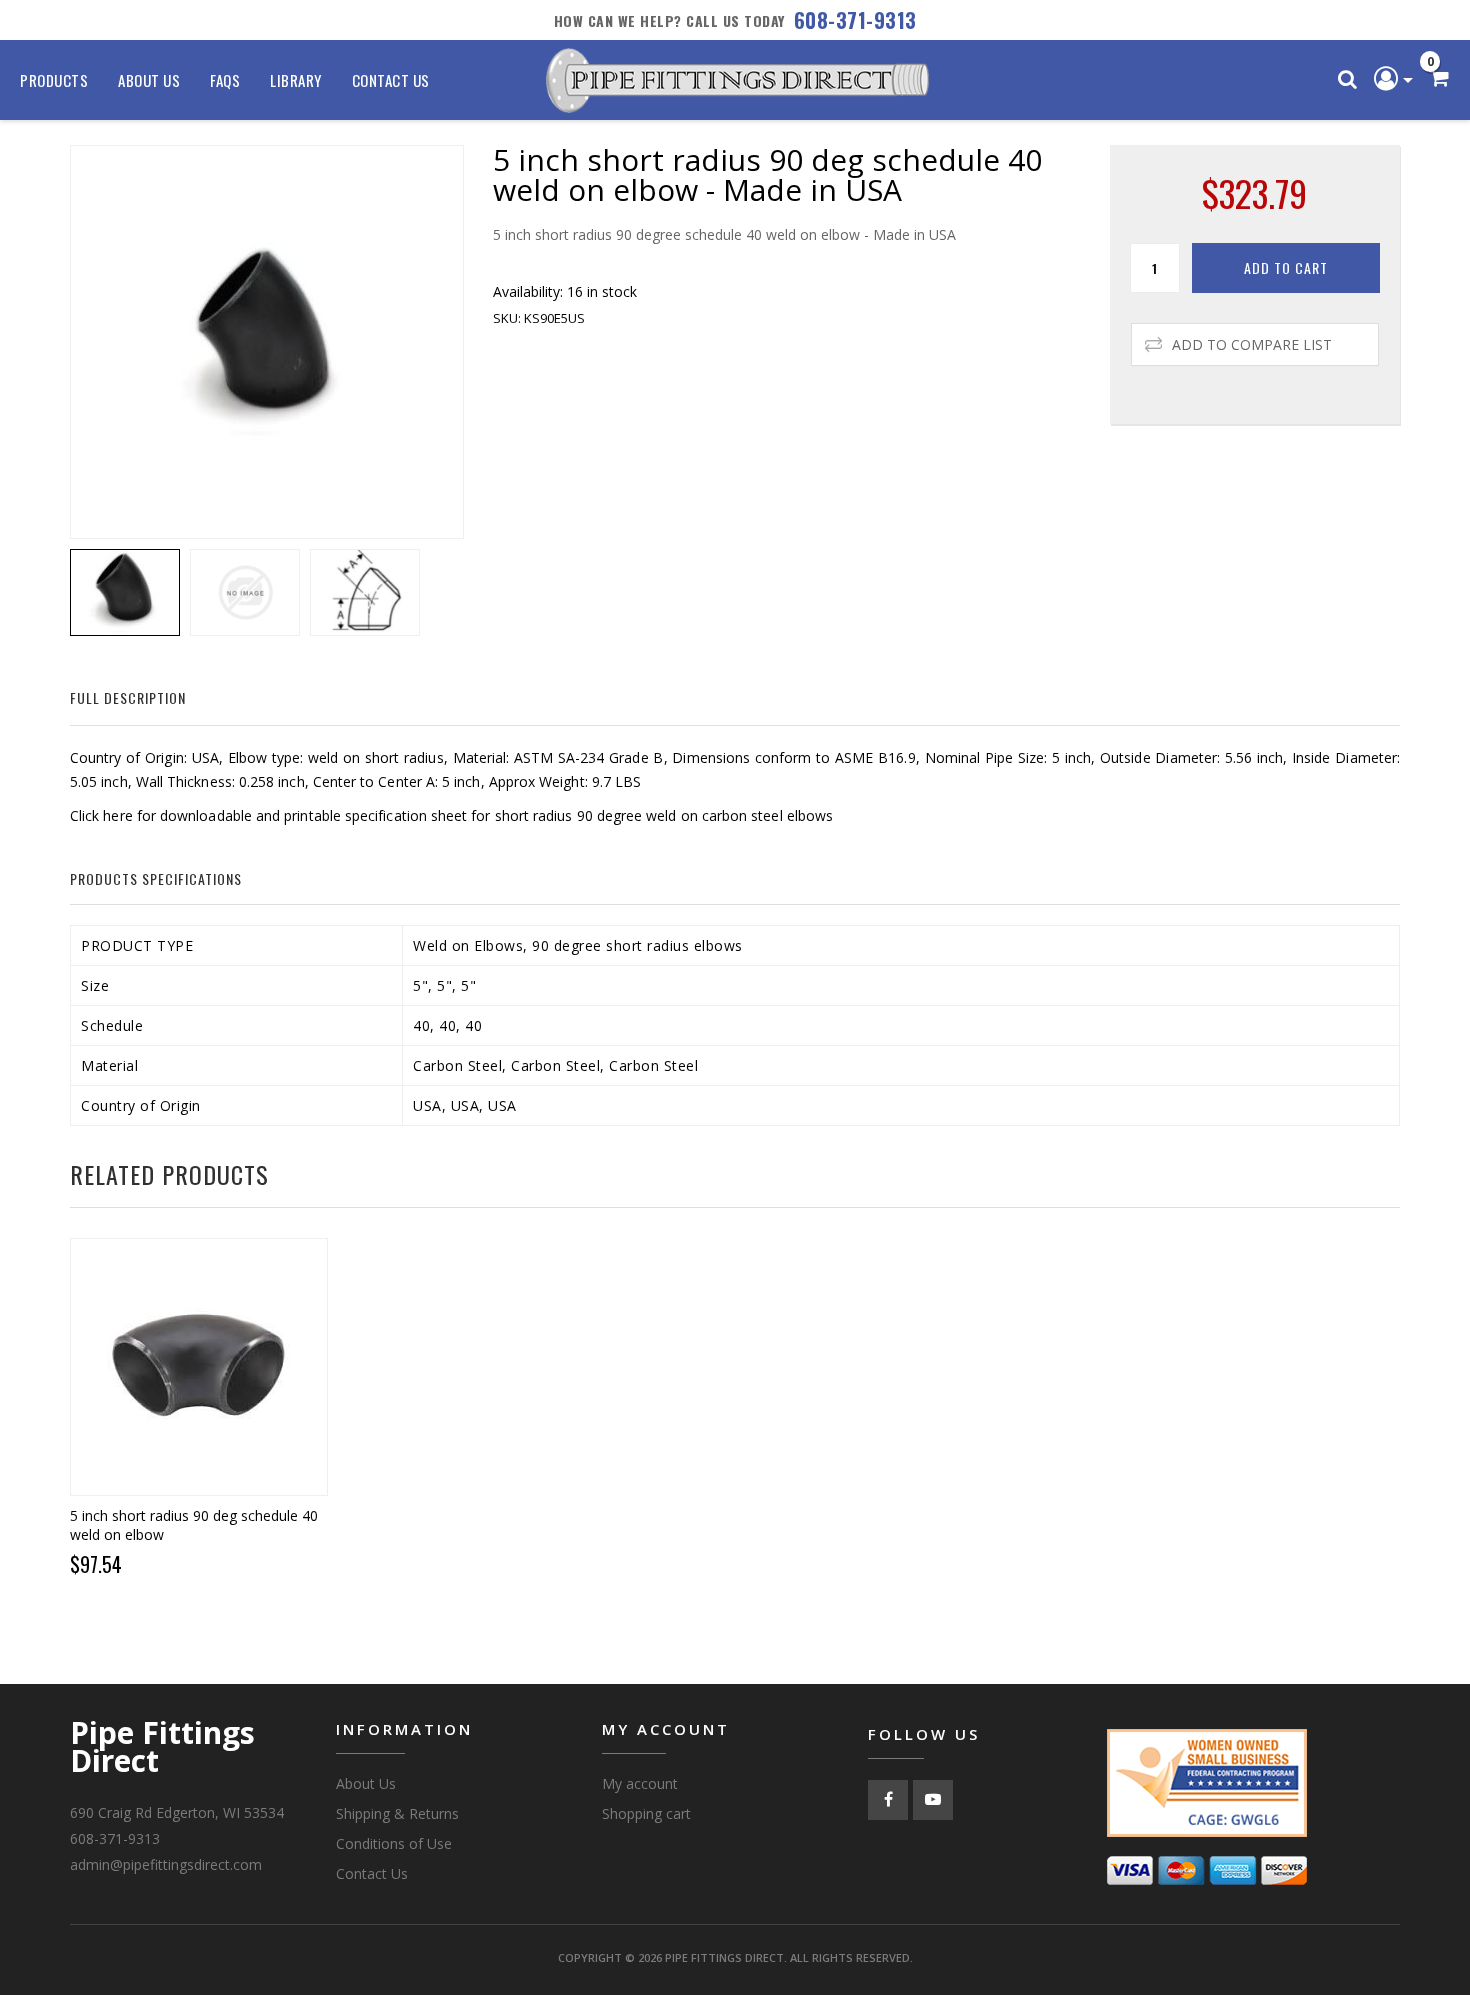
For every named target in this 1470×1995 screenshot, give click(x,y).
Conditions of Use (394, 1843)
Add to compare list (1252, 344)
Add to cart (1286, 267)
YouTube (933, 1800)
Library (296, 80)
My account (640, 1783)
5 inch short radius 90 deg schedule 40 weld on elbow (194, 1525)
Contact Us (391, 80)
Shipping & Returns (397, 1813)
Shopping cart (646, 1813)
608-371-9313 (855, 20)
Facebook (888, 1800)
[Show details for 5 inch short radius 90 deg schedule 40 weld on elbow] (199, 1367)
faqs (225, 80)
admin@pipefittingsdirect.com (166, 1864)
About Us (149, 80)
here (117, 815)
